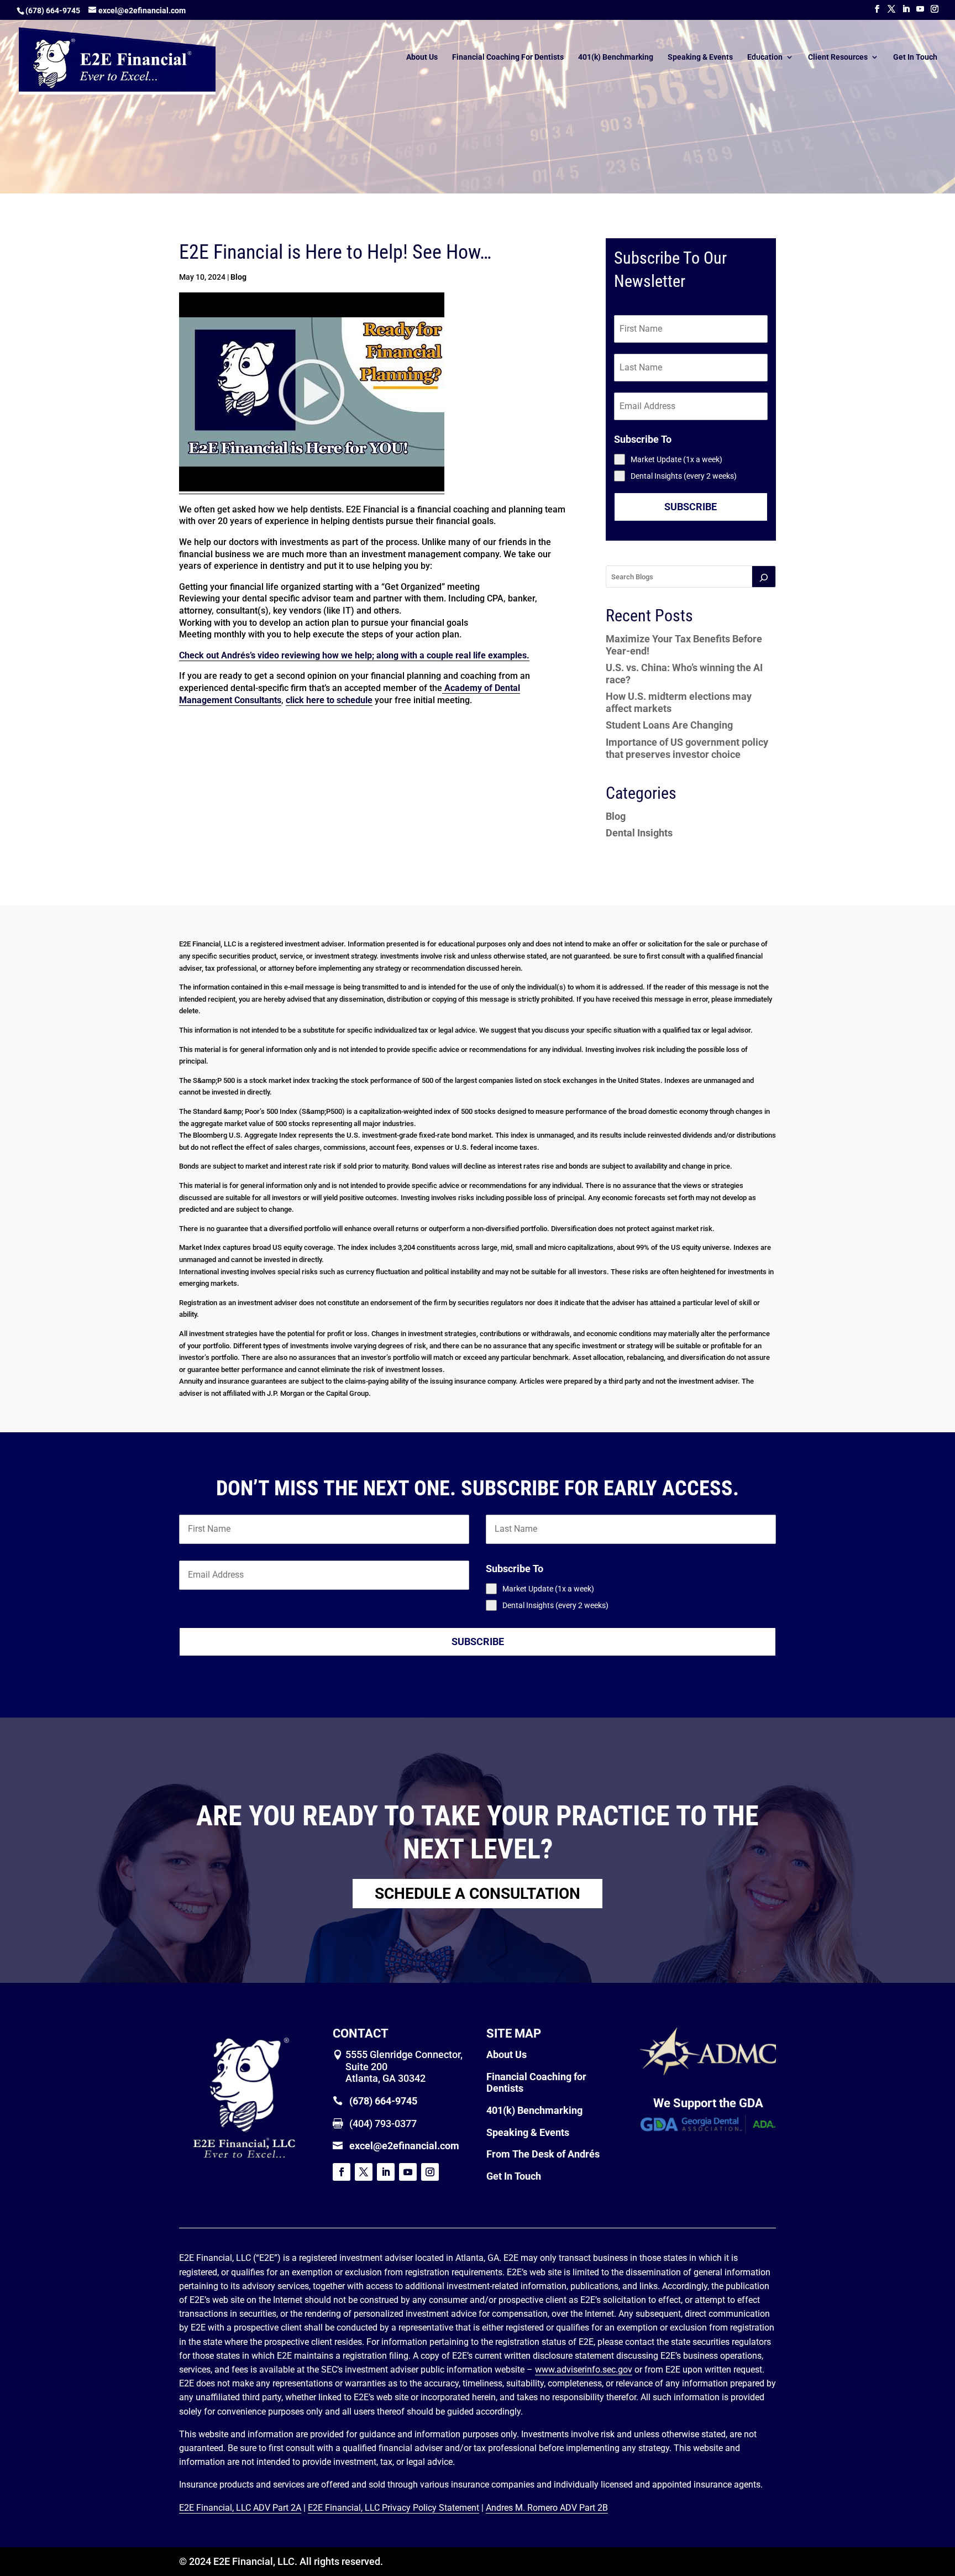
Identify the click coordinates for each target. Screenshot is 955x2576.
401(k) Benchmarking (616, 57)
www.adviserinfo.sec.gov (584, 2370)
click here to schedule (329, 700)
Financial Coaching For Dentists (508, 57)
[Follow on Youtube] (408, 2172)
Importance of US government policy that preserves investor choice (687, 748)
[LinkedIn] (906, 9)
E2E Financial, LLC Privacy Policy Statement (393, 2508)
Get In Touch (915, 57)
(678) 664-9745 (53, 11)
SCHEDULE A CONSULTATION (478, 1894)
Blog (238, 277)
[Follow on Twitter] (364, 2172)
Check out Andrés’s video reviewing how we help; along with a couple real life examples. (354, 655)
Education (765, 57)
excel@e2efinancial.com (404, 2146)
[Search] (764, 577)
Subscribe (691, 507)
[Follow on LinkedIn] (386, 2172)
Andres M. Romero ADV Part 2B (547, 2508)
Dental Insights (639, 833)
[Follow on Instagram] (430, 2172)
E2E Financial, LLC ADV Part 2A (240, 2508)
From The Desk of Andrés (543, 2154)
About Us (422, 57)
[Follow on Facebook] (342, 2172)
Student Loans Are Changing (669, 725)
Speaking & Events (700, 57)
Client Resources (838, 57)
